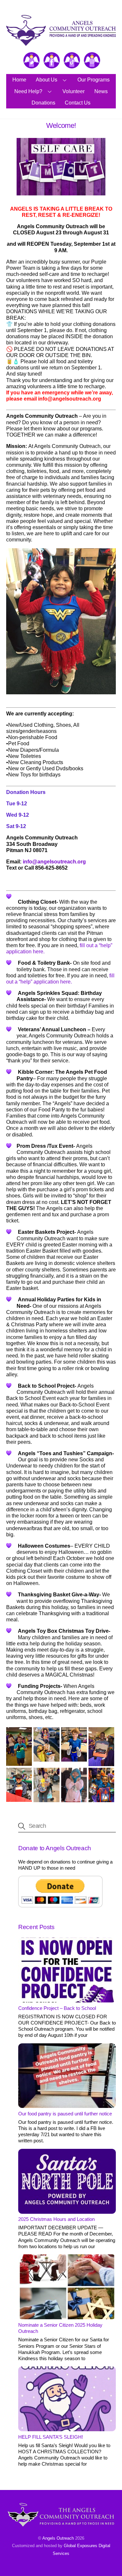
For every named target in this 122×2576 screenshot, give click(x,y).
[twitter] (32, 61)
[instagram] (92, 61)
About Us (47, 80)
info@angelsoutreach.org (54, 862)
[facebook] (52, 61)
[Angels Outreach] (61, 43)
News (101, 91)
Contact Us (78, 103)
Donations (43, 103)
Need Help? (28, 91)
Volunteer (74, 91)
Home (19, 80)
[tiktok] (72, 61)
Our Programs (94, 80)
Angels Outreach (58, 2538)
